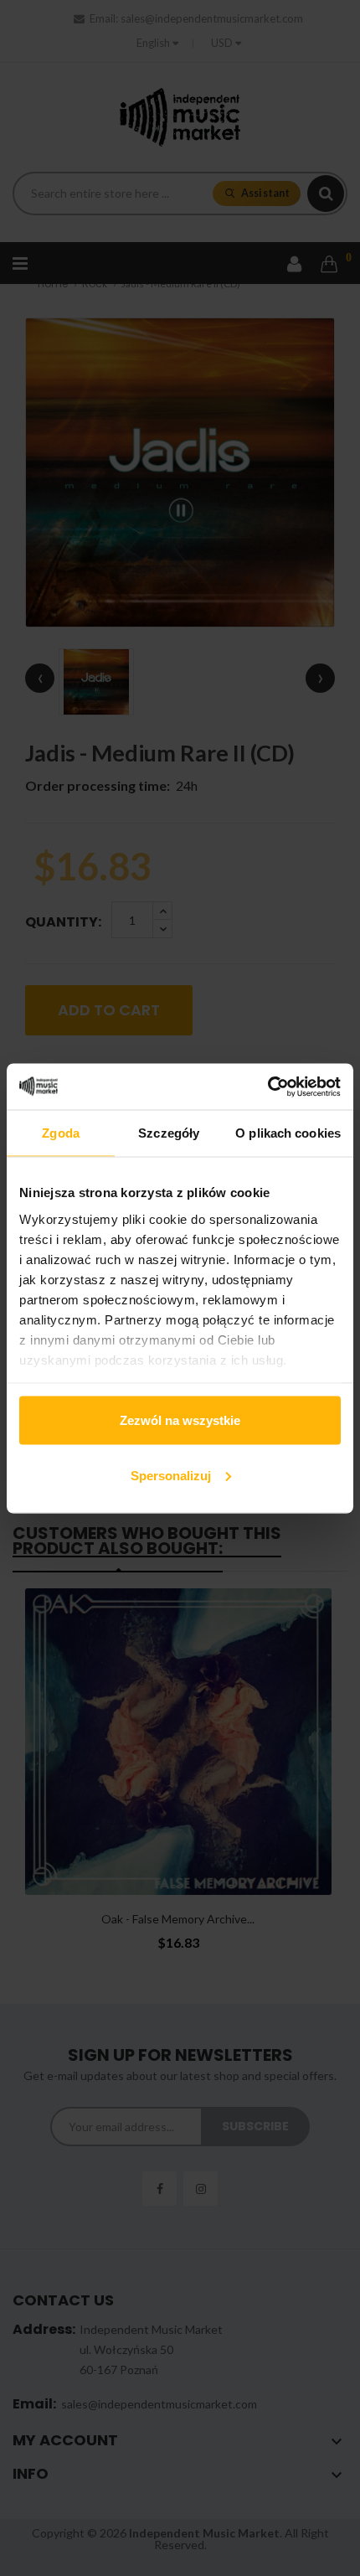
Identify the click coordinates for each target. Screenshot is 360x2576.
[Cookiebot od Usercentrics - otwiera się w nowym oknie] (267, 1087)
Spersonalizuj (171, 1475)
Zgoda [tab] (61, 1133)
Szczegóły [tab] (169, 1133)
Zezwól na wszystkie (180, 1420)
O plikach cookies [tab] (288, 1133)
